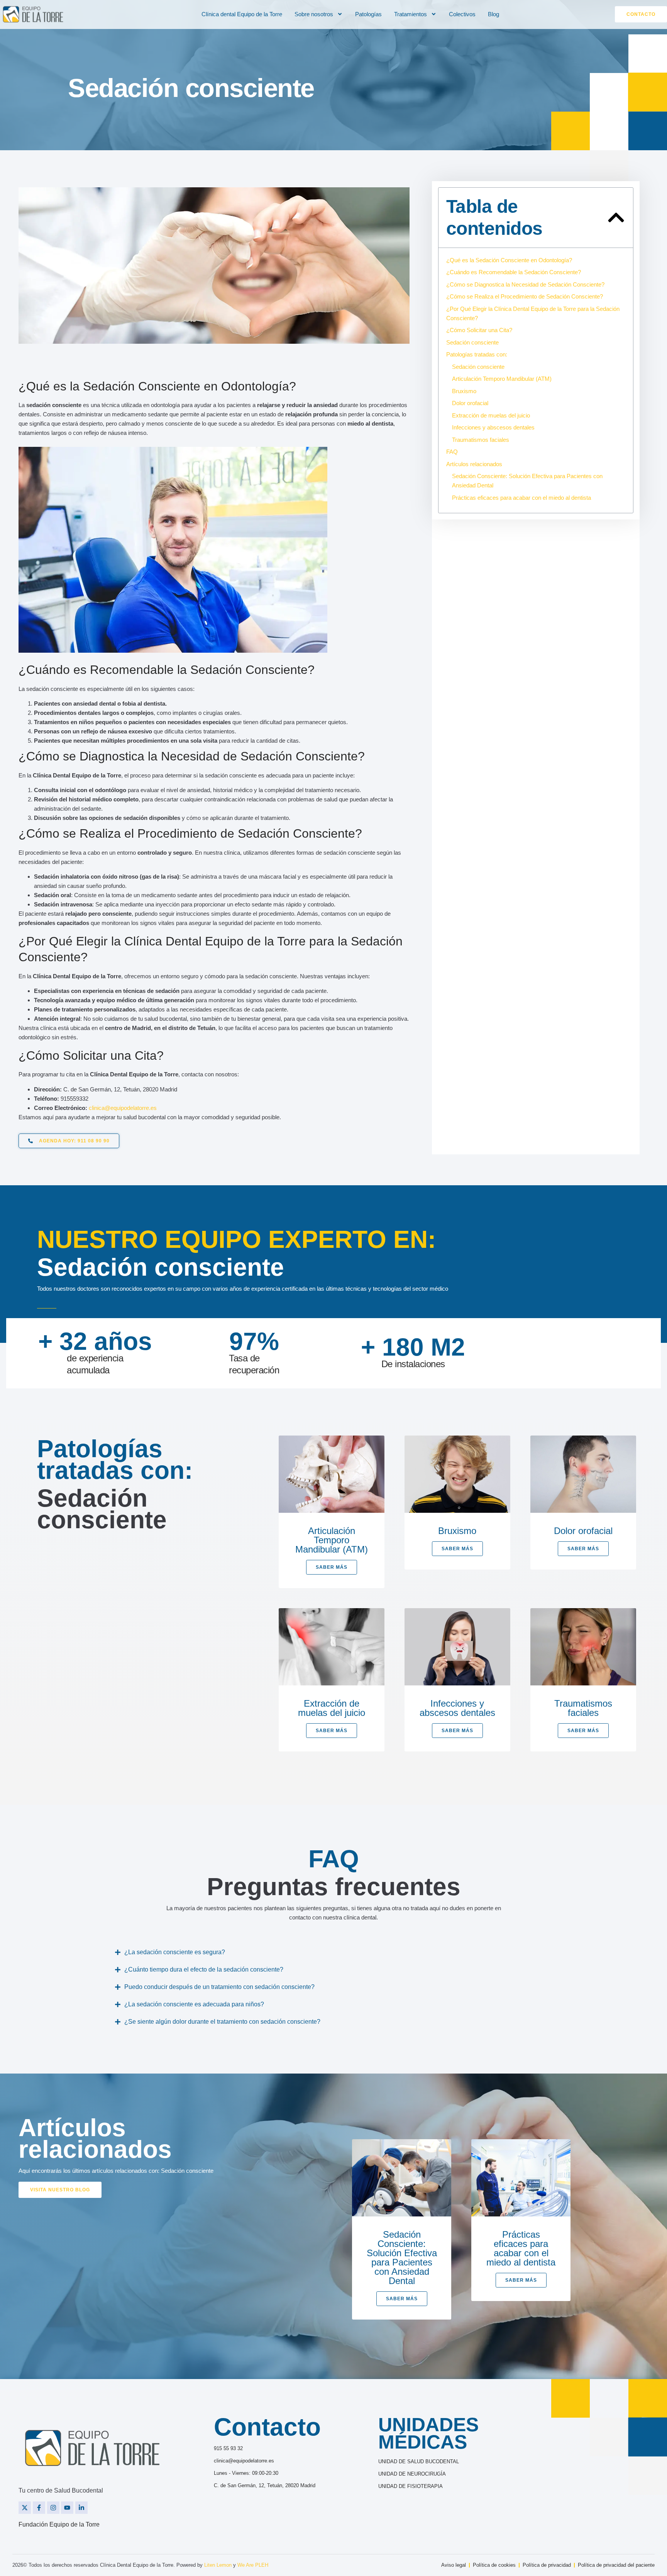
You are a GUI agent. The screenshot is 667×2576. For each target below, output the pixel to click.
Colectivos (462, 14)
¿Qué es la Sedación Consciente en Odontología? (509, 260)
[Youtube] (67, 2508)
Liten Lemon (218, 2565)
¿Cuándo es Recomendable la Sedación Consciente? (514, 272)
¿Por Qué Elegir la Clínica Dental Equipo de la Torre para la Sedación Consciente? (533, 313)
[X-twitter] (25, 2508)
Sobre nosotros (314, 14)
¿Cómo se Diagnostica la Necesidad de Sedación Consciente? (525, 284)
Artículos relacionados (474, 464)
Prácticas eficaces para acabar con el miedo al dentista (521, 498)
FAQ (452, 452)
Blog (493, 14)
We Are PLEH (253, 2565)
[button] (616, 217)
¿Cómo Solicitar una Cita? (479, 330)
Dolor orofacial (470, 403)
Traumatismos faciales (481, 440)
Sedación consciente (472, 342)
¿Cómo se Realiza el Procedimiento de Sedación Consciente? (525, 296)
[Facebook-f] (39, 2508)
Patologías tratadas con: (477, 354)
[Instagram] (53, 2508)
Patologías (368, 14)
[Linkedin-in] (81, 2508)
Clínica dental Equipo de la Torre (242, 14)
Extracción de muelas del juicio (491, 415)
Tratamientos (411, 14)
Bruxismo (464, 391)
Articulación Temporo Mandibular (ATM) (502, 379)
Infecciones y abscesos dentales (493, 427)
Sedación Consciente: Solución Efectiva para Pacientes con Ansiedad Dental (527, 481)
